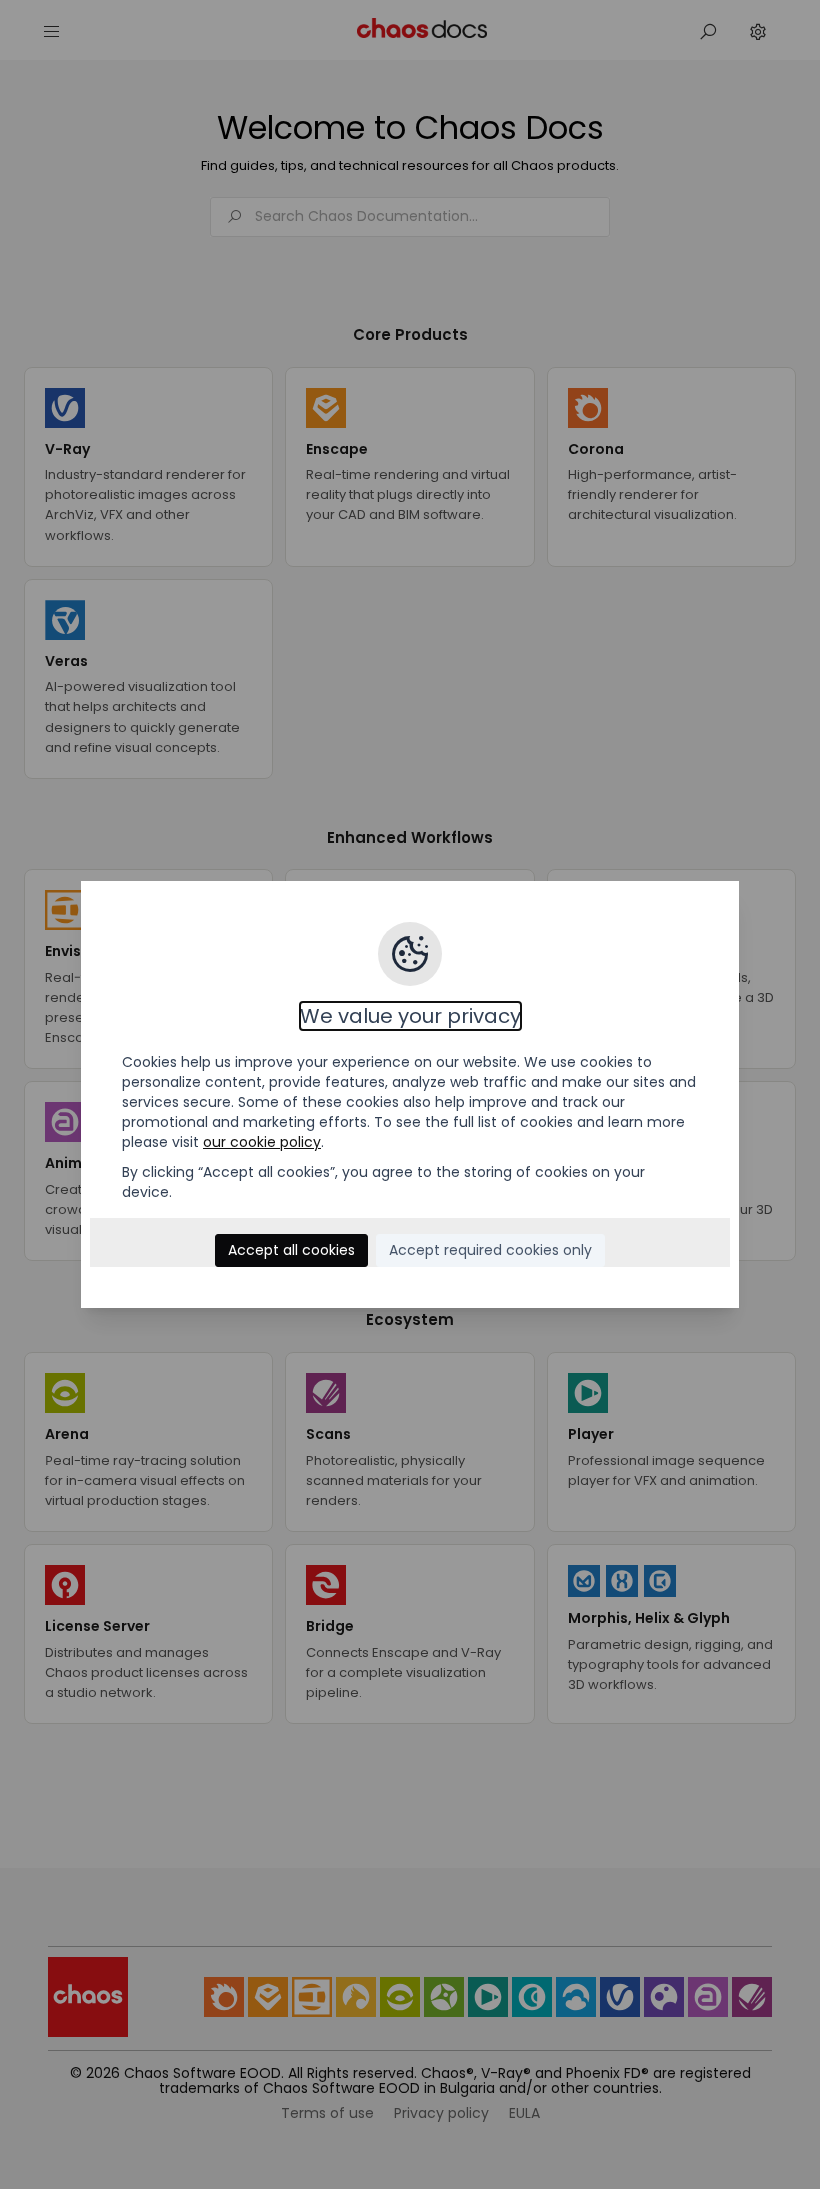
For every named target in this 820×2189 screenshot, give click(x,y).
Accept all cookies (291, 1250)
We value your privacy (410, 1016)
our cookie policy (262, 1142)
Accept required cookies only (490, 1250)
